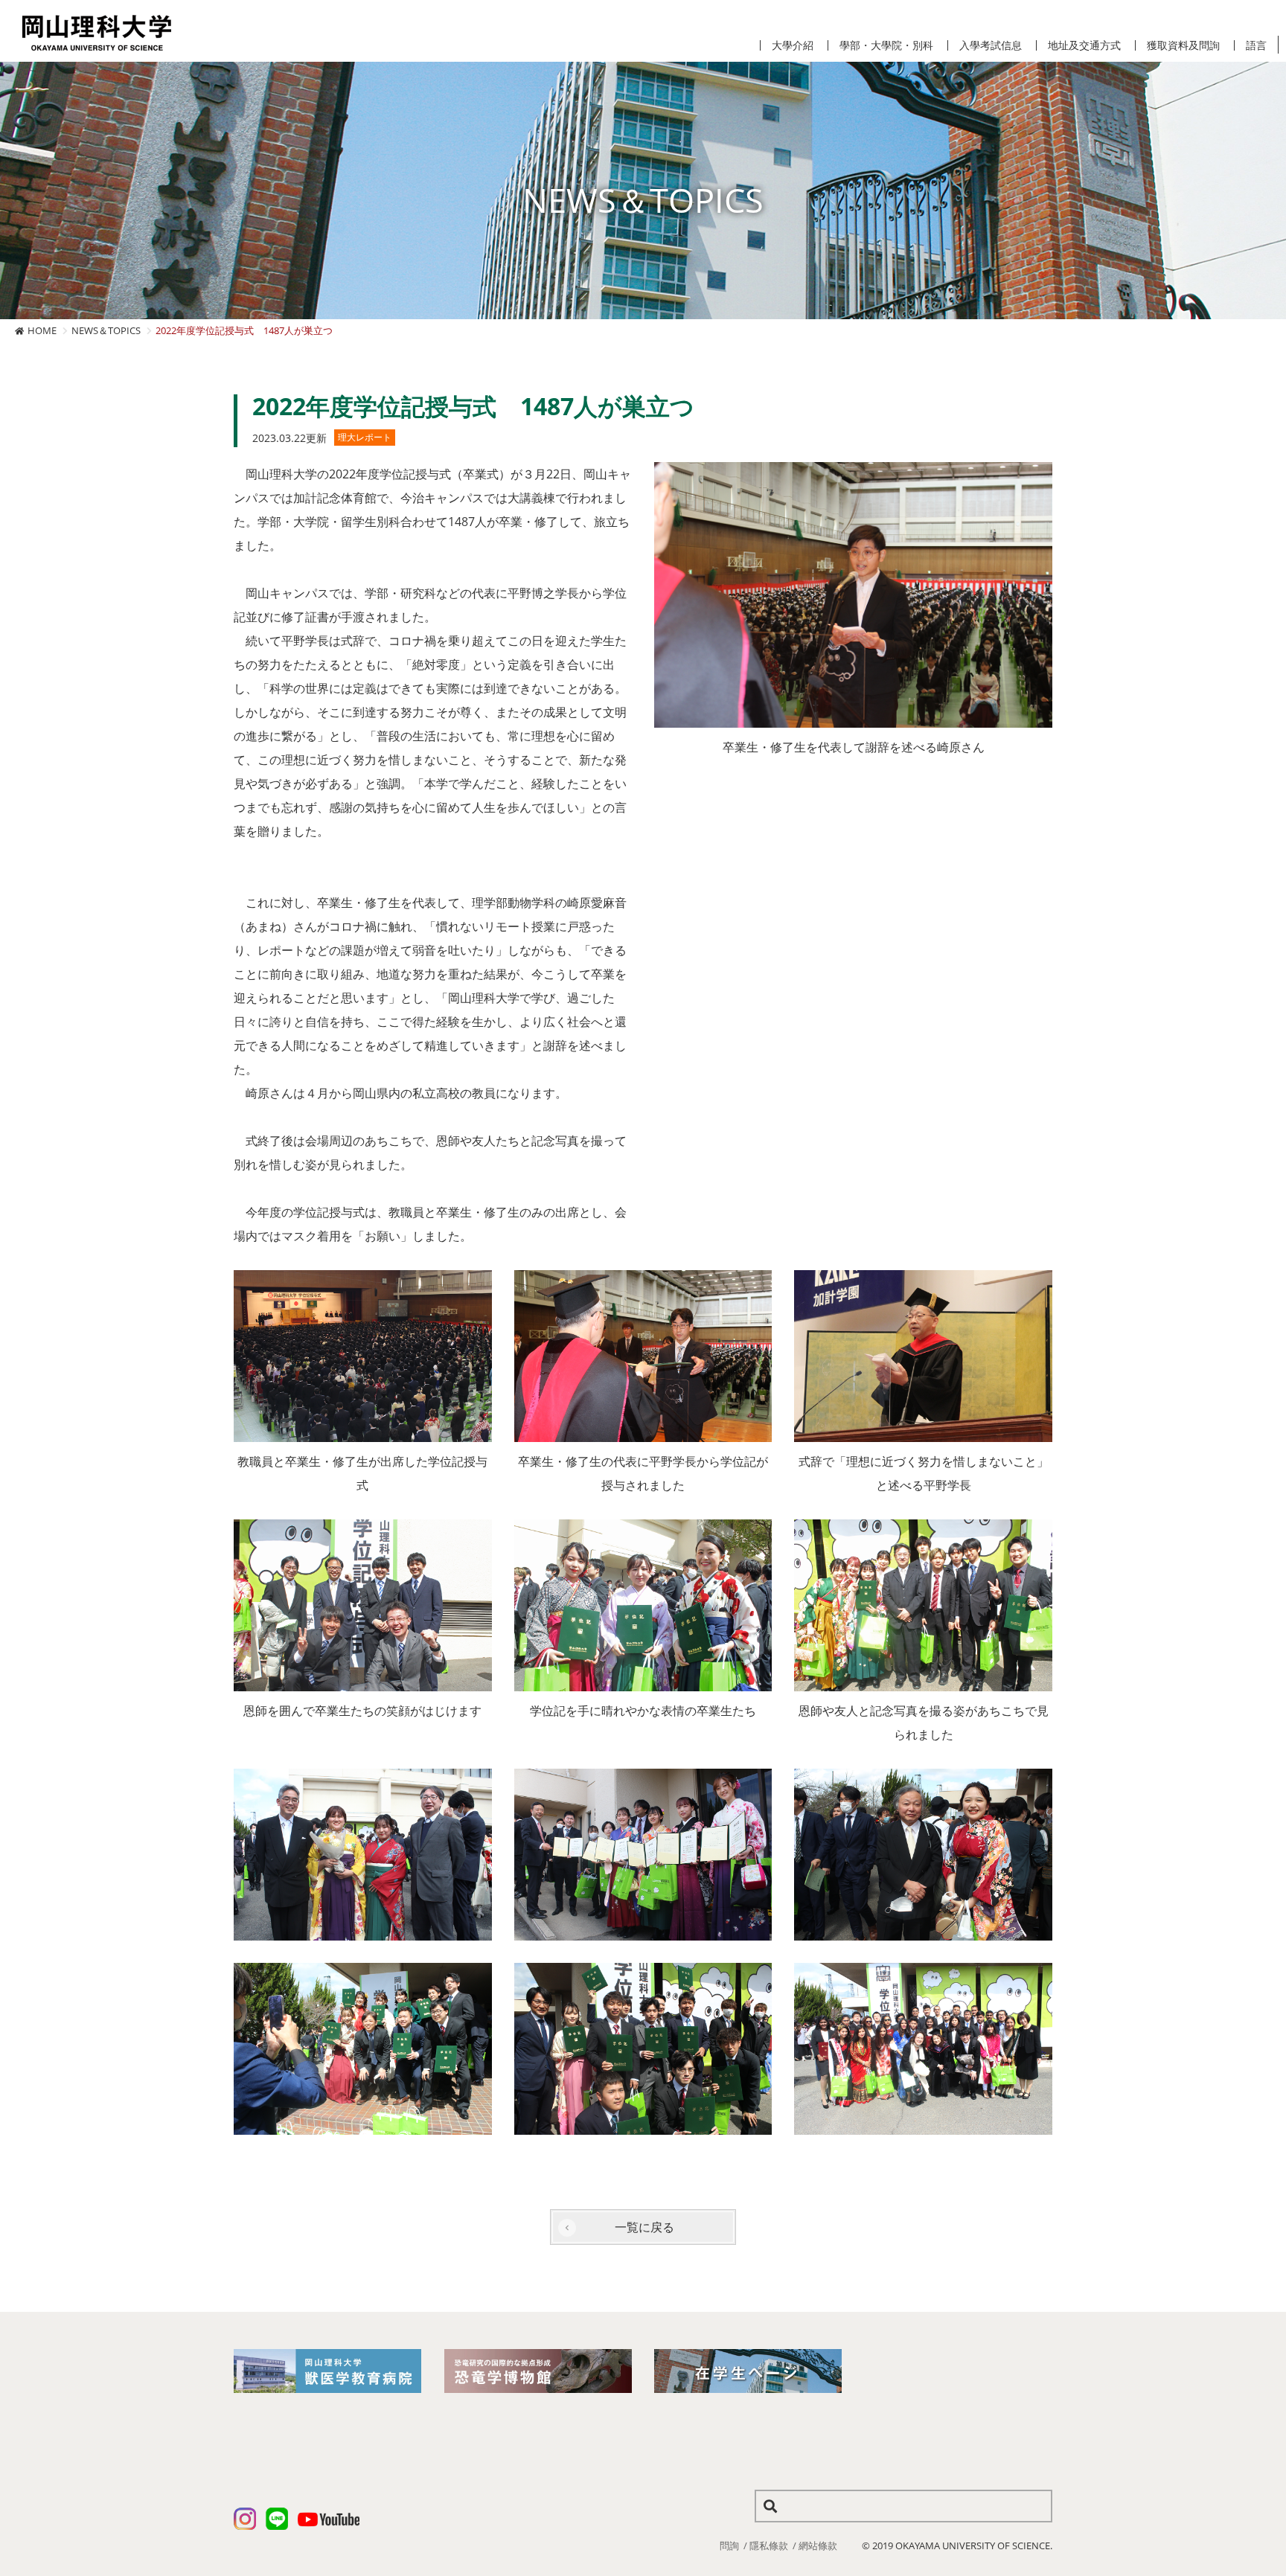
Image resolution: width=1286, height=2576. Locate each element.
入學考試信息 (991, 45)
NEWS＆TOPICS (106, 330)
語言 (1256, 45)
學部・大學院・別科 (886, 45)
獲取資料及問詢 (1183, 45)
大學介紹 (793, 45)
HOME (42, 330)
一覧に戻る (644, 2227)
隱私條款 (769, 2545)
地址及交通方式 (1084, 45)
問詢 (729, 2545)
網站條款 (818, 2545)
